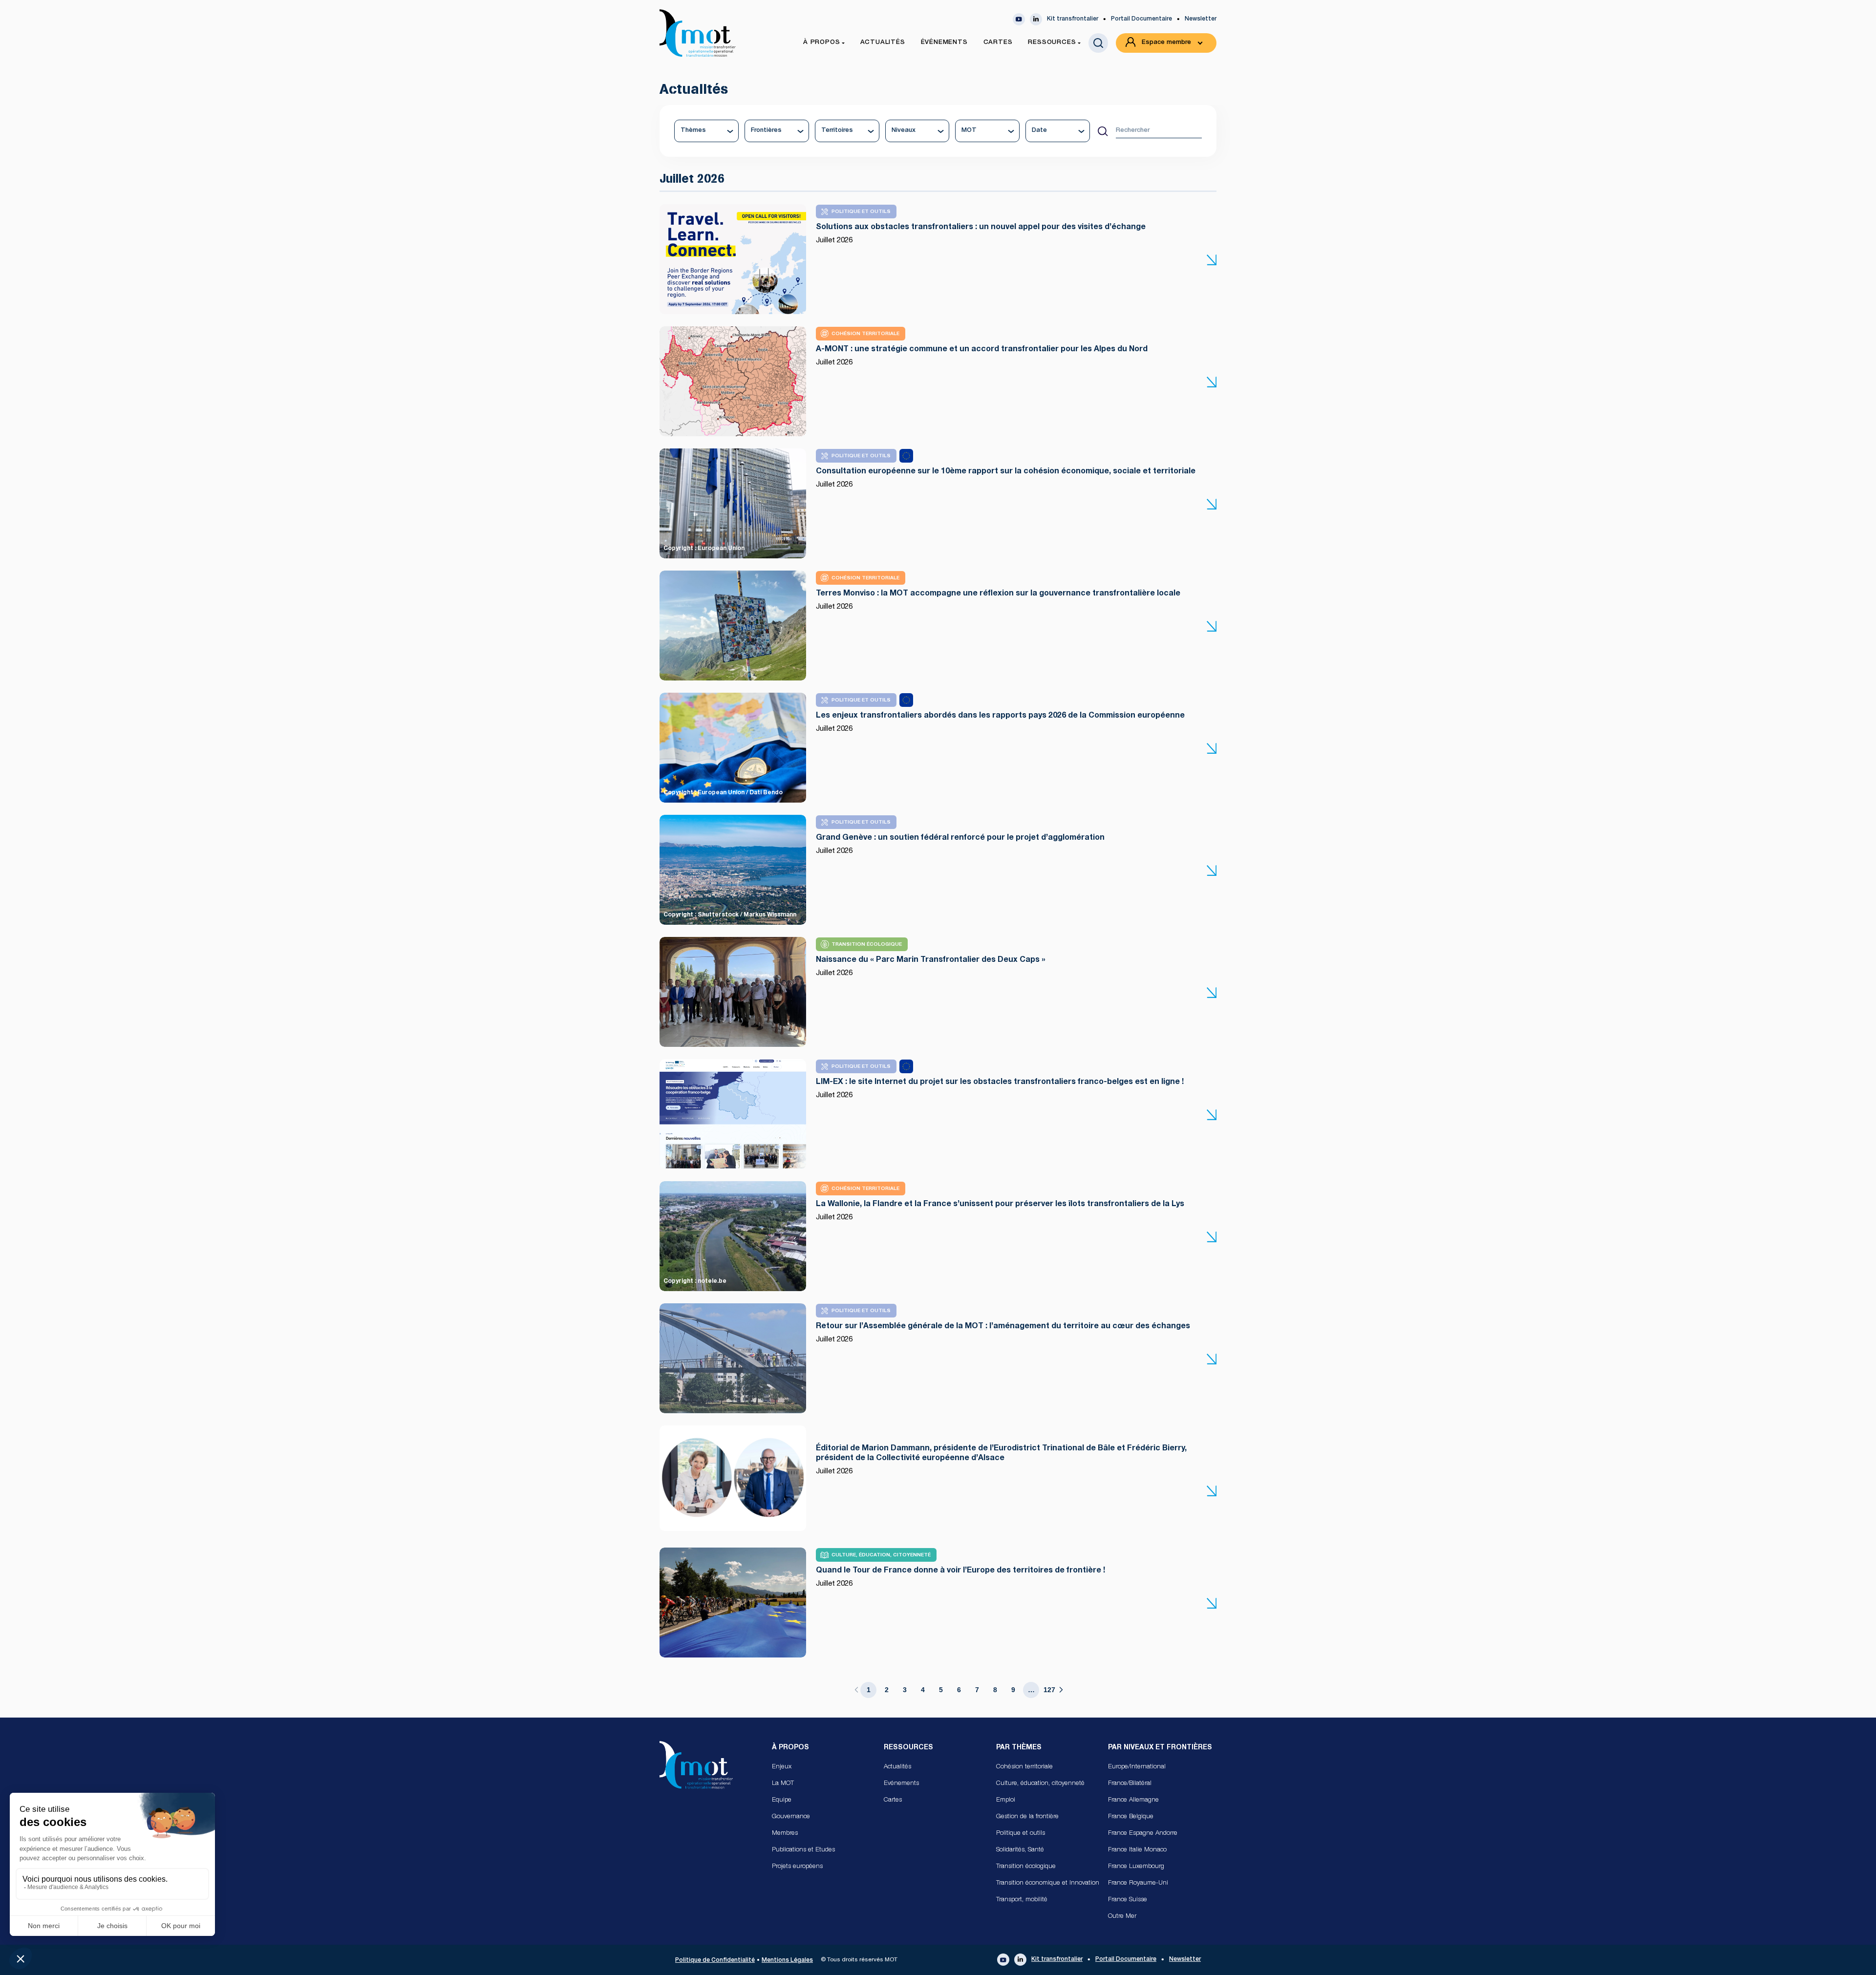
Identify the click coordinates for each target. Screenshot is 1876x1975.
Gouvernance (791, 1817)
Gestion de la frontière (1027, 1817)
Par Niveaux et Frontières (1160, 1748)
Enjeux (782, 1767)
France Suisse (1128, 1900)
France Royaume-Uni (1138, 1883)
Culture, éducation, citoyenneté (1040, 1784)
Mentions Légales (787, 1960)
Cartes (893, 1800)
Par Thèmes (1019, 1748)
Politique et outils (1021, 1834)
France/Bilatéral (1130, 1784)
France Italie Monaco (1137, 1850)
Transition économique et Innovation (1048, 1883)
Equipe (782, 1800)
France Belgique (1131, 1817)
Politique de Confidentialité (715, 1960)
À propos (790, 1748)
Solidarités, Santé (1020, 1850)
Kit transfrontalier (1073, 19)
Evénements (901, 1784)
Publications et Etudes (803, 1850)
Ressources (908, 1748)
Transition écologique (1026, 1867)
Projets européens (797, 1867)
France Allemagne (1133, 1800)
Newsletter (1201, 19)
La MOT (783, 1784)
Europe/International (1137, 1767)
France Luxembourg (1136, 1867)
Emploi (1006, 1800)
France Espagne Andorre (1143, 1834)
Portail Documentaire (1141, 19)
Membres (785, 1834)
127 (1049, 1690)
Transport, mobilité (1022, 1900)
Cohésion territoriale (1024, 1767)
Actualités (897, 1767)
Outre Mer (1122, 1917)
